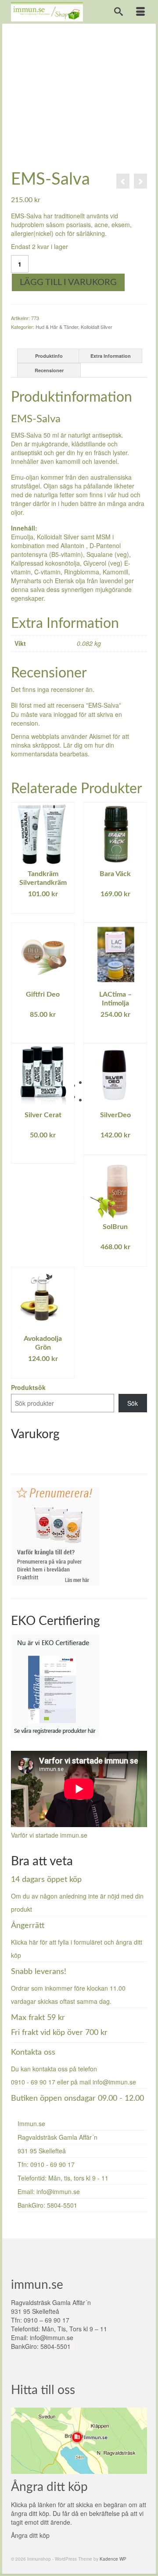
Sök (133, 1403)
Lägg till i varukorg (68, 282)
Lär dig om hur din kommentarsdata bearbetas (63, 749)
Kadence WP (113, 2559)
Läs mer (43, 907)
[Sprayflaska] (123, 181)
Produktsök (28, 1387)
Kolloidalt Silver (97, 327)
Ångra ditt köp (30, 2535)
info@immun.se (114, 2082)
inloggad (65, 714)
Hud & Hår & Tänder (57, 327)
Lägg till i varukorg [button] (115, 912)
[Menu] (140, 12)
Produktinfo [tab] (49, 356)
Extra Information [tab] (111, 356)
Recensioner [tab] (49, 370)
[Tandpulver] (140, 181)
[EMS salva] (79, 97)
